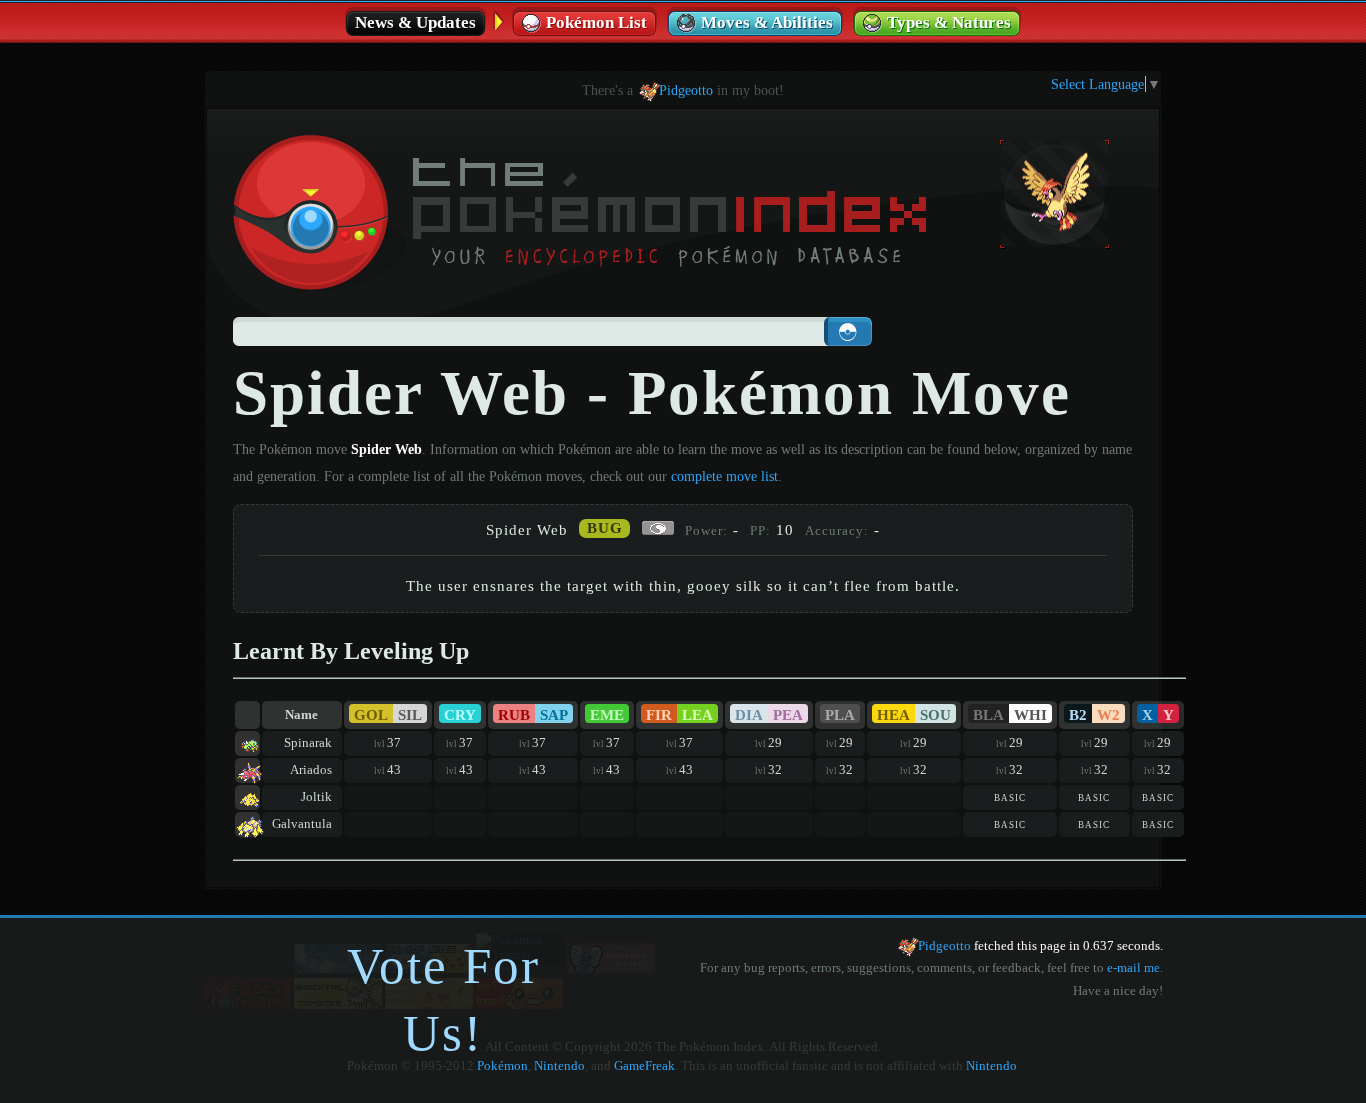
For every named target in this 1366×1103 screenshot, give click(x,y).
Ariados (311, 770)
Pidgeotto (686, 90)
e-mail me (1133, 968)
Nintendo (559, 1066)
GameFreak (644, 1066)
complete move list (724, 476)
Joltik (316, 797)
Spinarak (308, 743)
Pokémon (502, 1066)
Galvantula (302, 824)
